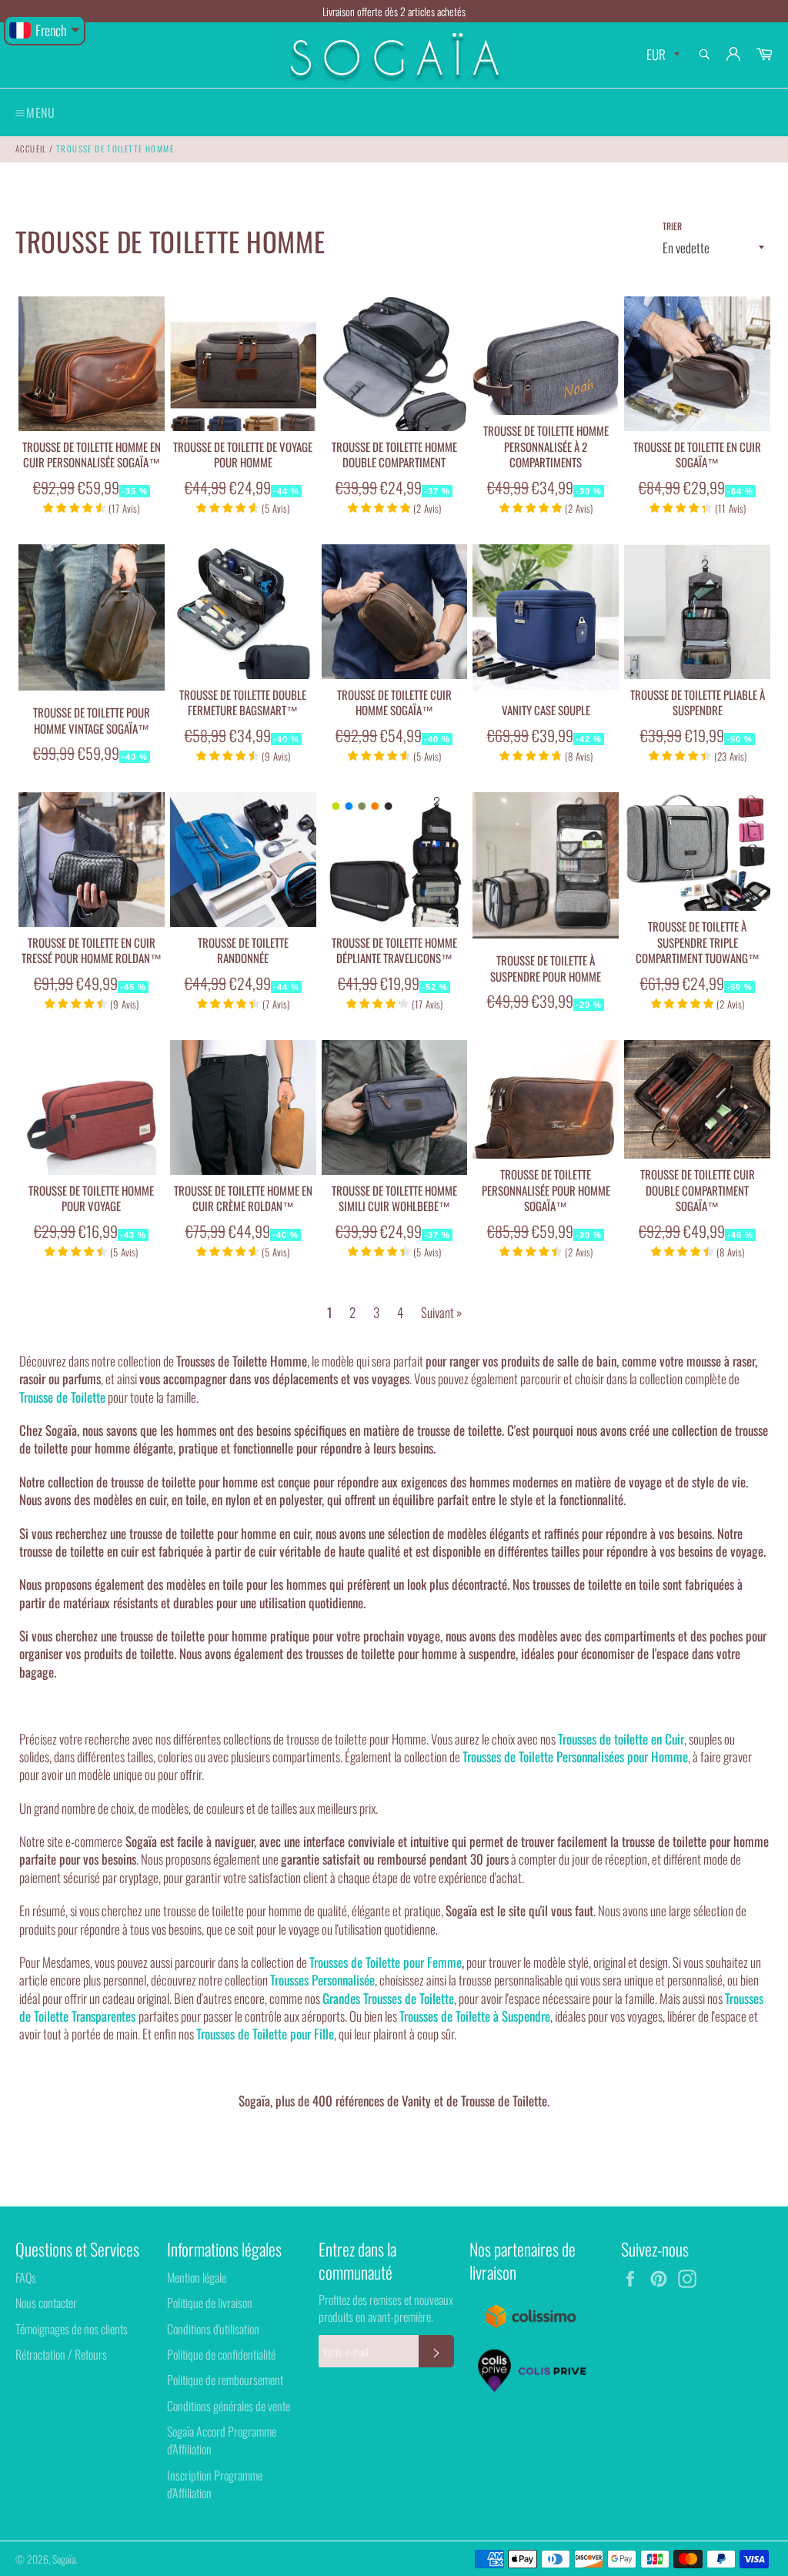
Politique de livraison (210, 2303)
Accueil (31, 149)
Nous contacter (46, 2303)
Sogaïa (64, 2559)
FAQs (26, 2277)
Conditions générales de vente (229, 2406)
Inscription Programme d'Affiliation (215, 2484)
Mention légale (197, 2277)
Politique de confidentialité (221, 2354)
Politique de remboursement (225, 2380)
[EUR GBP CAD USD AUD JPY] (661, 55)
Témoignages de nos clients (72, 2329)
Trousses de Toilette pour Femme (386, 1962)
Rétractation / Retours (61, 2354)
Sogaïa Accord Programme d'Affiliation (222, 2440)
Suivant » (441, 1312)
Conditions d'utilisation (213, 2329)
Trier (672, 226)
